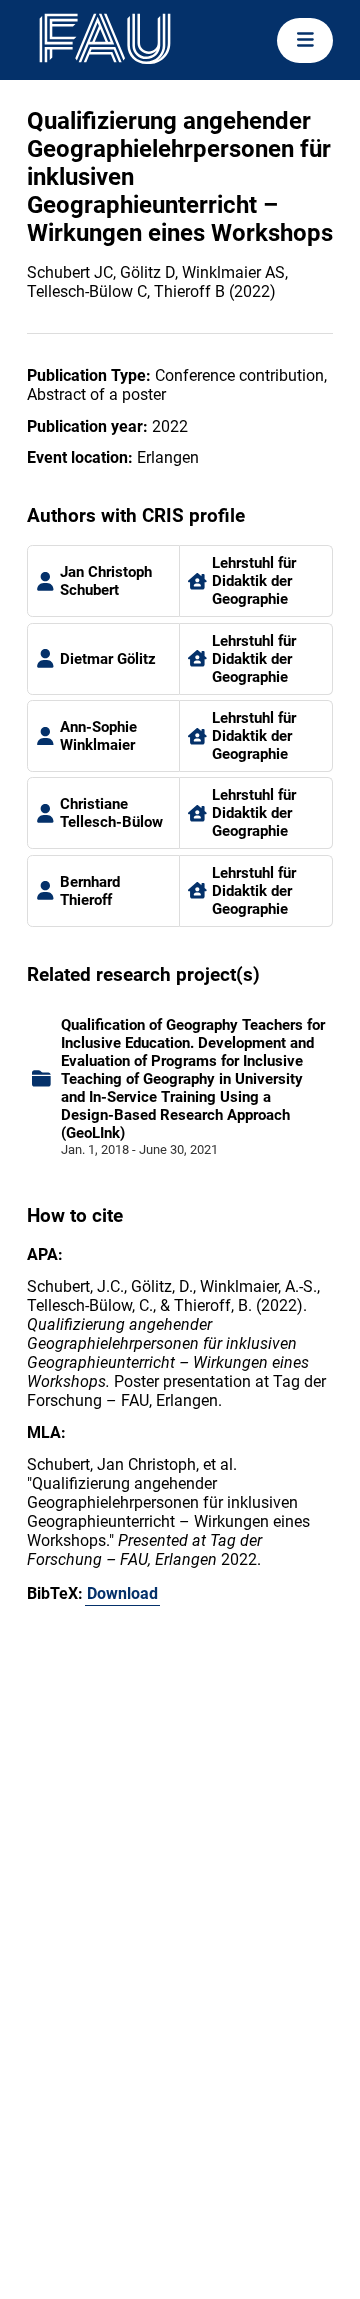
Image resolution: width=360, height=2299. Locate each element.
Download (122, 1593)
